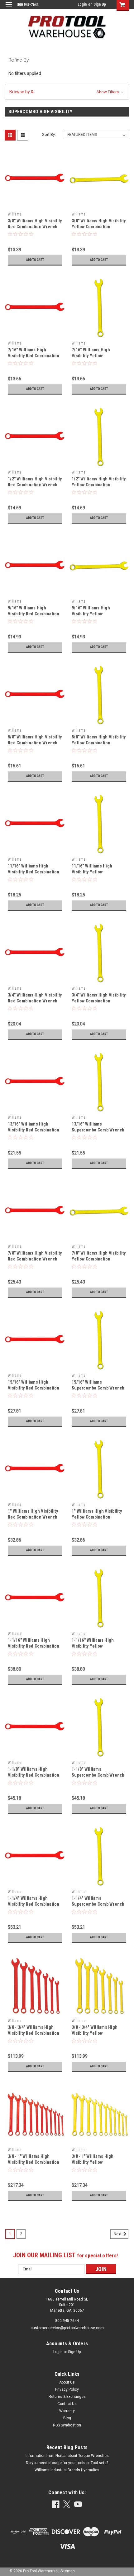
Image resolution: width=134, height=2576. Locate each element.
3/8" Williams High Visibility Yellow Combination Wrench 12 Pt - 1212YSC (99, 227)
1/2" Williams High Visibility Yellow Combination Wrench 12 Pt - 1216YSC (99, 485)
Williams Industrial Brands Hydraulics (67, 2470)
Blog (67, 2418)
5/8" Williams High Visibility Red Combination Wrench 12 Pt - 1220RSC (35, 743)
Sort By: (49, 134)
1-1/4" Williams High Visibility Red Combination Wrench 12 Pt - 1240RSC (34, 1904)
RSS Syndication (67, 2425)
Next (118, 2234)
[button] (67, 92)
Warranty (67, 2411)
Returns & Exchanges (67, 2397)
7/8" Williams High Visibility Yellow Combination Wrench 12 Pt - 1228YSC (99, 1259)
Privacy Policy (67, 2389)
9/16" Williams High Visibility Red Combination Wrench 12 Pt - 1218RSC (34, 614)
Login (82, 4)
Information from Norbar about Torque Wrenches (67, 2456)
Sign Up (100, 4)
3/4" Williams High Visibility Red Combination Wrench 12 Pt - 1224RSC (35, 1001)
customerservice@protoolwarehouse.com (67, 2328)
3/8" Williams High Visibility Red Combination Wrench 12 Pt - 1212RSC (35, 227)
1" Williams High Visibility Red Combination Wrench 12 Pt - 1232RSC (33, 1517)
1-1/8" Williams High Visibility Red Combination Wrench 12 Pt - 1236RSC (34, 1775)
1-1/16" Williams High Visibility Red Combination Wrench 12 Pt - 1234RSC (34, 1646)
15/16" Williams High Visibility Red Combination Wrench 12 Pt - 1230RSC (34, 1388)
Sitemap (67, 2571)
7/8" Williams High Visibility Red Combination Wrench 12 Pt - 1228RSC (35, 1259)
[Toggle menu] (9, 9)
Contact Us (67, 2404)
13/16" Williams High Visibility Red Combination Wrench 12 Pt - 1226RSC (34, 1130)
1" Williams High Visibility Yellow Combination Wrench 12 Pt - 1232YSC (97, 1517)
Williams (15, 214)
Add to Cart (35, 260)
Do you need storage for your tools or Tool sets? (67, 2463)
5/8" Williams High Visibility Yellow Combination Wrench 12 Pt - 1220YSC (99, 743)
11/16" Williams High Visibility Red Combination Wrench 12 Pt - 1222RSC (34, 872)
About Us (67, 2382)
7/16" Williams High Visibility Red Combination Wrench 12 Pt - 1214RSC (34, 356)
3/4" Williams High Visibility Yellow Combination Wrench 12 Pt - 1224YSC (99, 1001)
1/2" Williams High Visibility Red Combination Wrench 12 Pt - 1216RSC (35, 485)
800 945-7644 (67, 2321)
